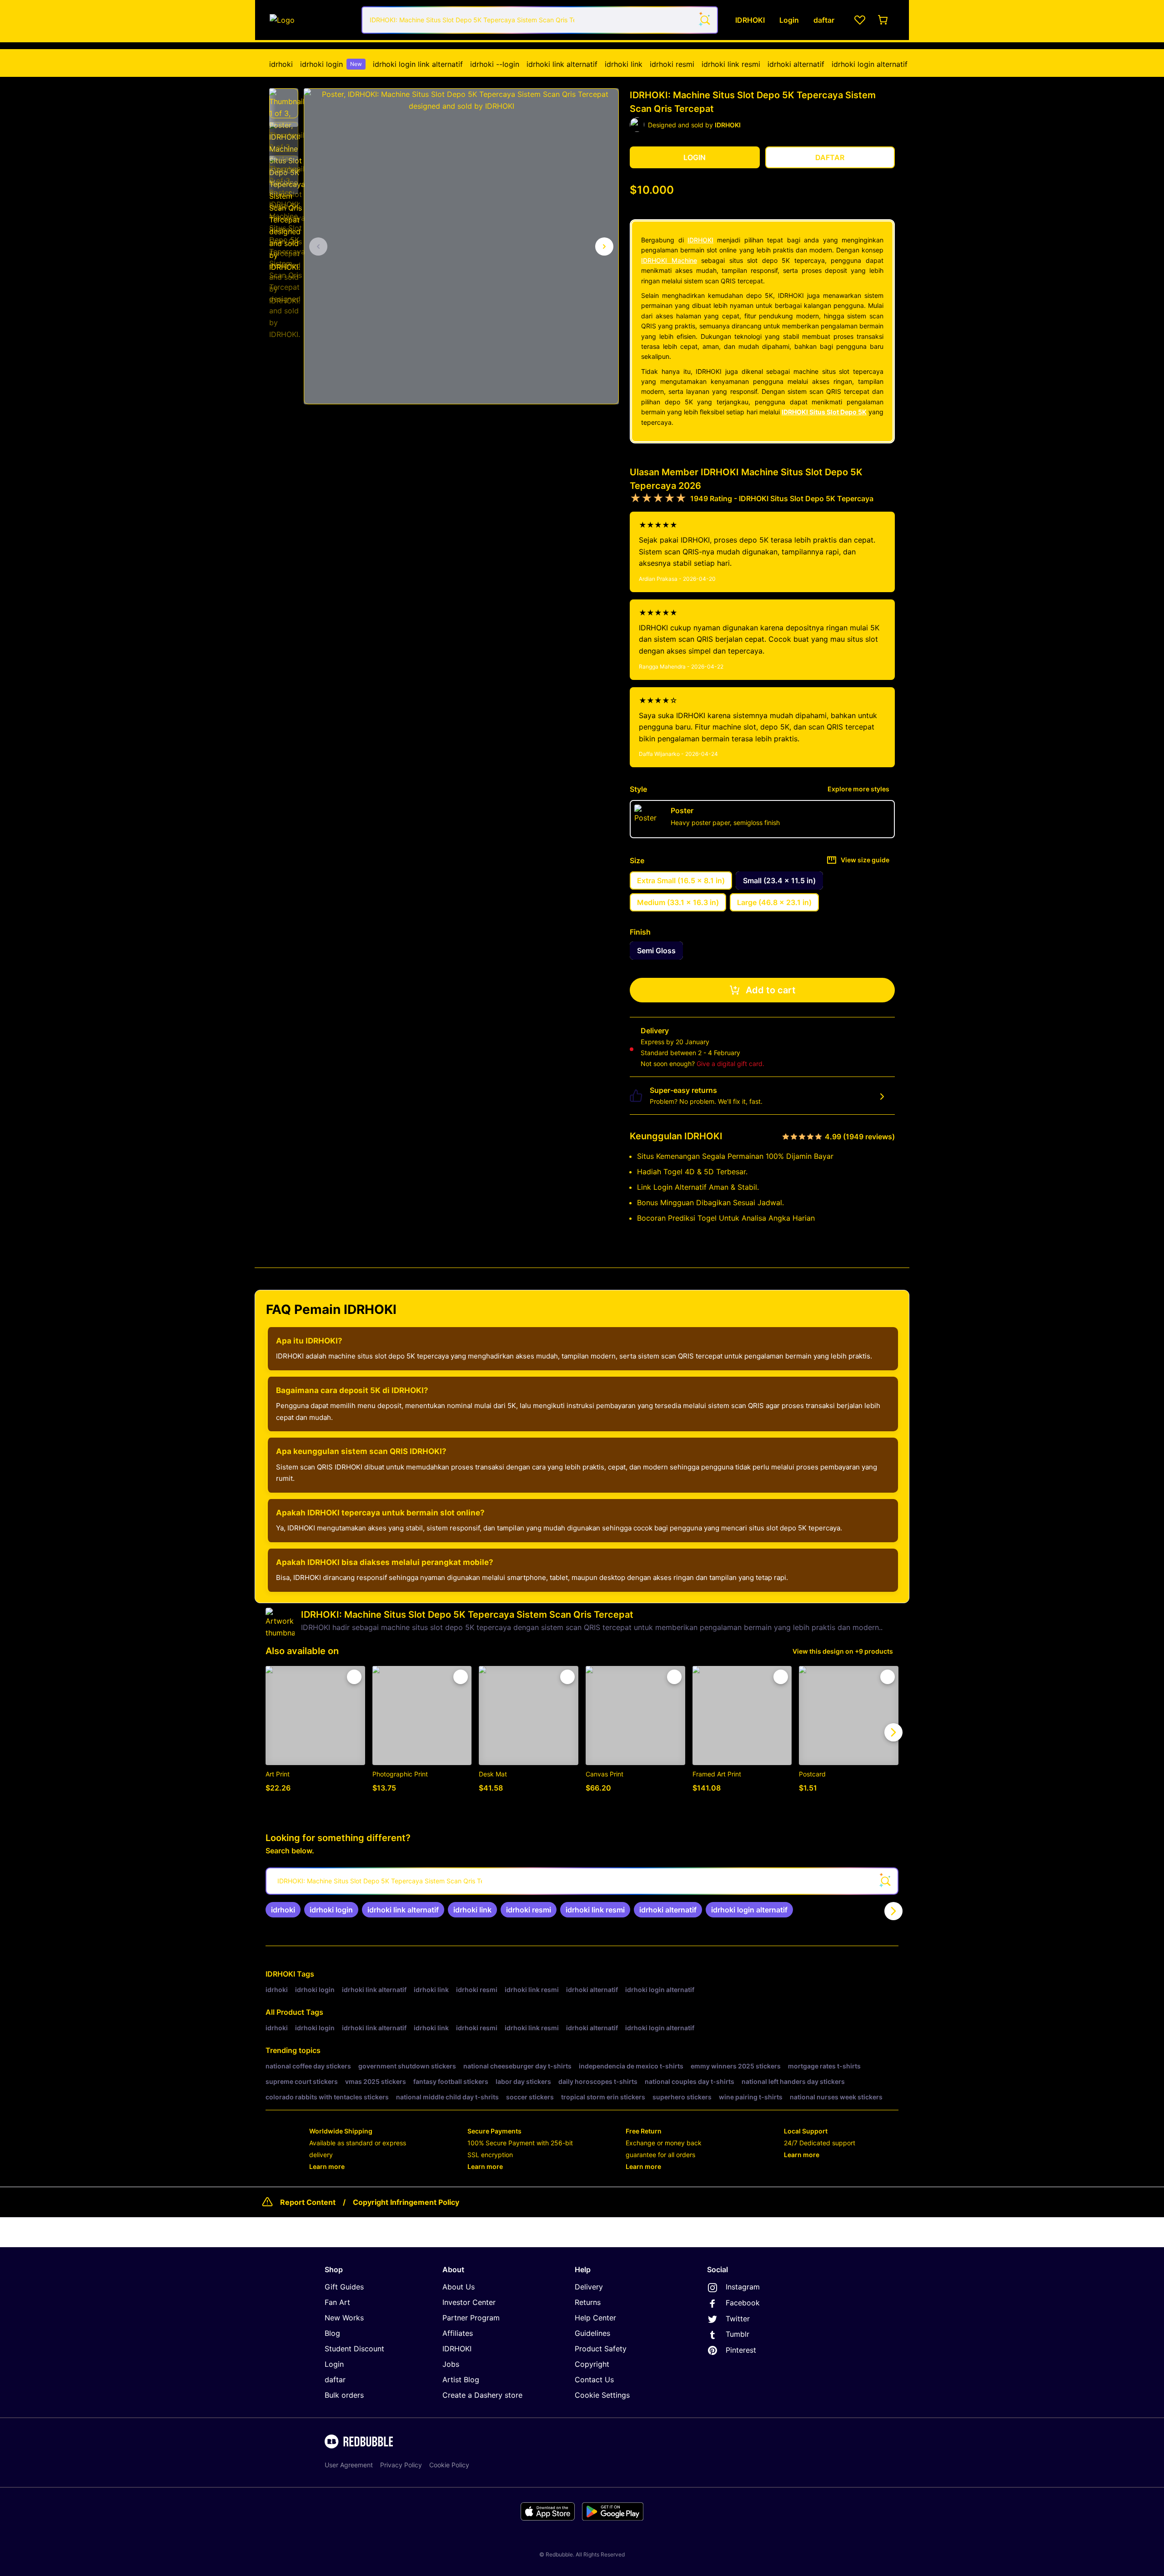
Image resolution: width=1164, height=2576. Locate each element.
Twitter (738, 2319)
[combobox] (540, 20)
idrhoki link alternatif (562, 64)
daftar (335, 2380)
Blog (332, 2333)
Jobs (451, 2364)
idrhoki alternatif (796, 64)
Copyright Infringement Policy (406, 2202)
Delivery (589, 2287)
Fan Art (337, 2302)
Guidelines (592, 2333)
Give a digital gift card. (730, 1064)
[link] (283, 1910)
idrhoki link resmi (731, 64)
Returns (588, 2302)
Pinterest (741, 2350)
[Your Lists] (860, 20)
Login (334, 2364)
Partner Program (471, 2318)
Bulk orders (344, 2395)
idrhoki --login (495, 64)
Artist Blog (461, 2380)
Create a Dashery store (482, 2395)
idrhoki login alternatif (870, 64)
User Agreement (349, 2465)
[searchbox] (582, 1881)
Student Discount (354, 2349)
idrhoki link (624, 64)
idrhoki (281, 64)
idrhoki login (331, 64)
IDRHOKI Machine (669, 260)
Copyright (592, 2364)
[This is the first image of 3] (318, 247)
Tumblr (738, 2334)
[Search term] (704, 20)
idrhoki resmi (672, 64)
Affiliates (458, 2333)
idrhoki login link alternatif (418, 64)
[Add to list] (354, 1677)
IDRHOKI (700, 240)
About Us (459, 2287)
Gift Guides (344, 2287)
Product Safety (601, 2349)
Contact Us (594, 2380)
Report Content (308, 2202)
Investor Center (469, 2302)
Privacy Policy (401, 2465)
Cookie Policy (449, 2465)
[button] (284, 103)
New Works (344, 2318)
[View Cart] (883, 20)
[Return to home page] (311, 20)
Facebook (743, 2303)
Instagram (743, 2287)
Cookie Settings (602, 2395)
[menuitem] (281, 64)
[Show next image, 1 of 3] (604, 247)
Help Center (595, 2318)
